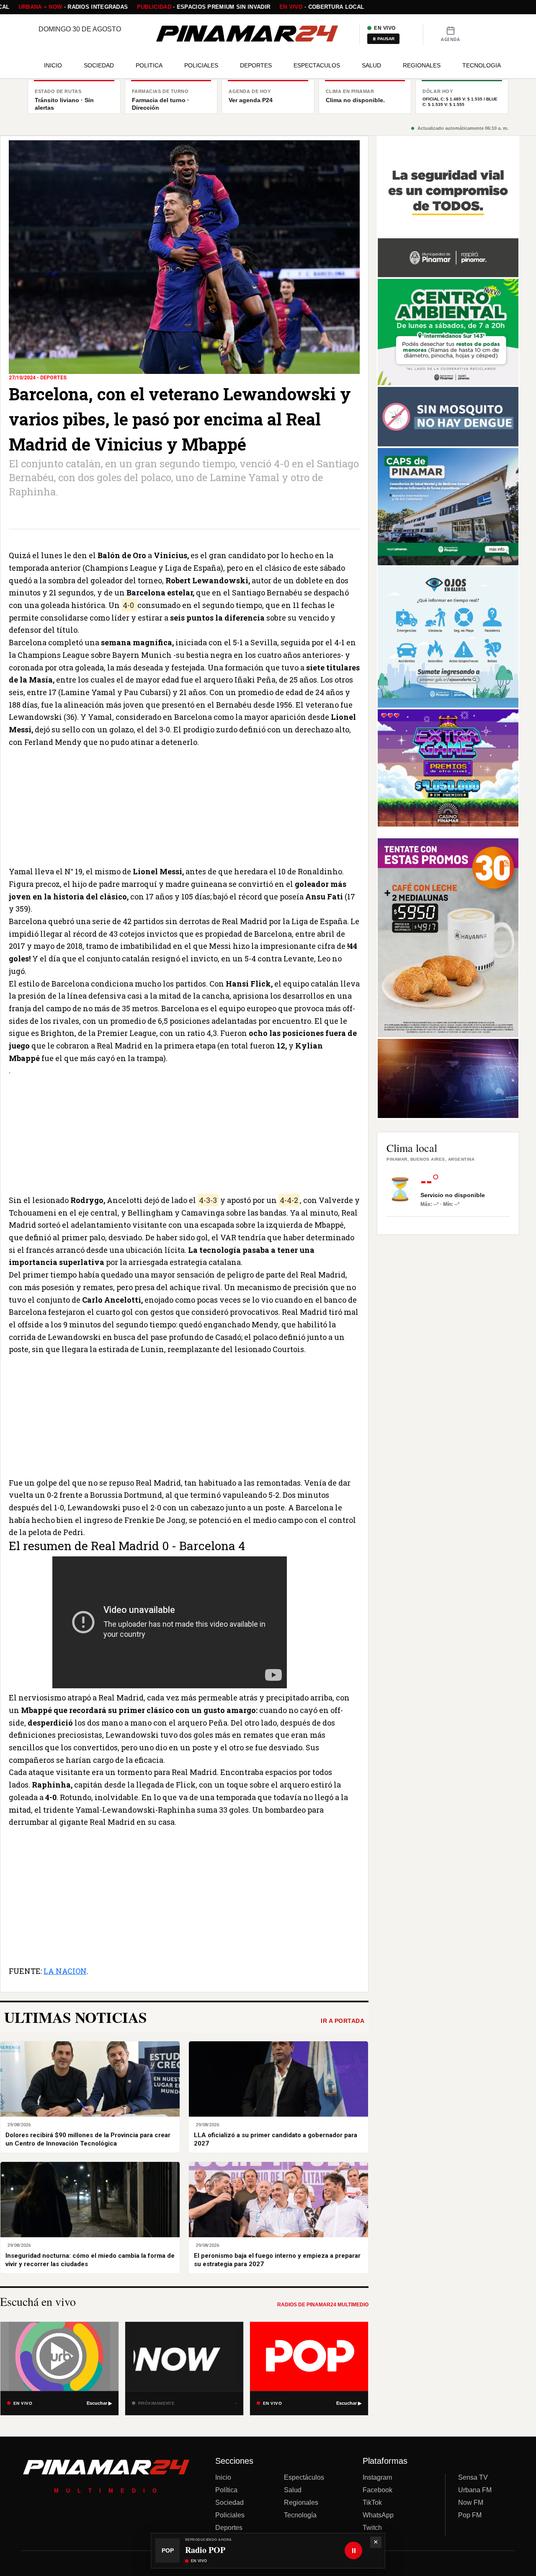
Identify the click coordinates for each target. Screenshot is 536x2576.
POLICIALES (201, 65)
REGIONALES (422, 65)
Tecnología (300, 2515)
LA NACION (65, 1971)
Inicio (223, 2477)
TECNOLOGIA (482, 65)
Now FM (471, 2503)
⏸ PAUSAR (383, 39)
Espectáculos (304, 2477)
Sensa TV (473, 2477)
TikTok (372, 2503)
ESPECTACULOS (317, 65)
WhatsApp (378, 2515)
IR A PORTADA (343, 2021)
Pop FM (470, 2515)
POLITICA (149, 65)
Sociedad (229, 2503)
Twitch (372, 2528)
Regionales (301, 2503)
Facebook (378, 2490)
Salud (293, 2490)
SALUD (371, 65)
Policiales (230, 2515)
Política (226, 2490)
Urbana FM (475, 2490)
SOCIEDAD (99, 65)
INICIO (53, 65)
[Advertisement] (184, 807)
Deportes (229, 2528)
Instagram (377, 2477)
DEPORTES (256, 65)
